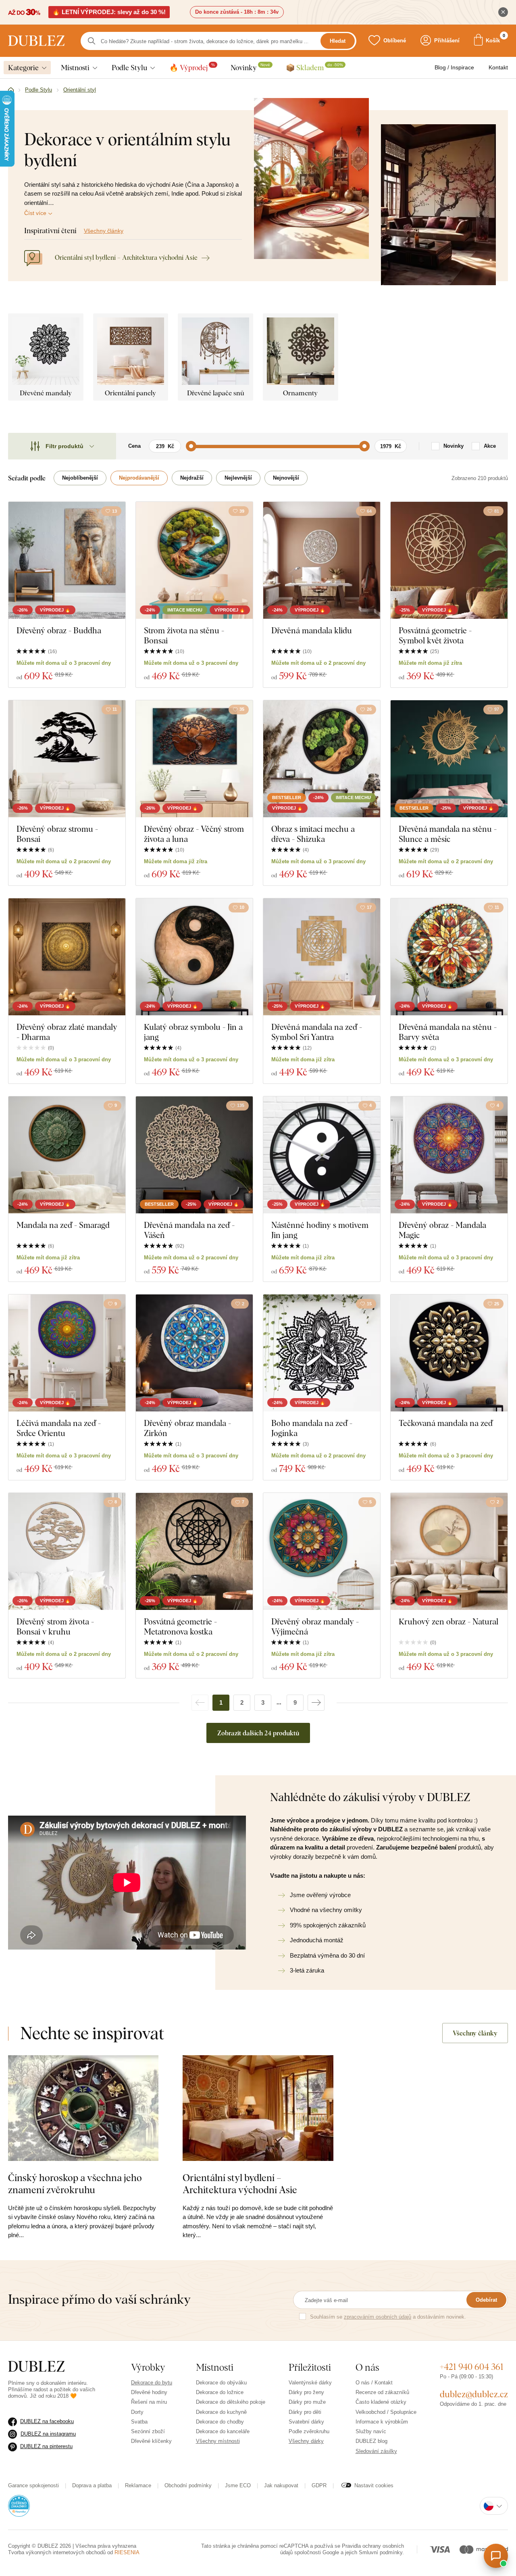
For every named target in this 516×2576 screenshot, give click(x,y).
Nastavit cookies (374, 2485)
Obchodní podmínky (188, 2485)
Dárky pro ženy (306, 2392)
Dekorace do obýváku (221, 2383)
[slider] (191, 446)
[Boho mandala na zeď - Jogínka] (322, 1353)
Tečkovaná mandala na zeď (446, 1423)
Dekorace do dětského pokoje (231, 2402)
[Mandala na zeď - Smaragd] (67, 1155)
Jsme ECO (238, 2485)
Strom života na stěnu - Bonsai (184, 635)
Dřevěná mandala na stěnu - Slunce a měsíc (448, 834)
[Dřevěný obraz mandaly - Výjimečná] (322, 1551)
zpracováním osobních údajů (378, 2317)
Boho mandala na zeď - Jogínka (312, 1428)
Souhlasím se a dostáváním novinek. (388, 2317)
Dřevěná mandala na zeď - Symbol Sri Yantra (317, 1032)
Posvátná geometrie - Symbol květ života (435, 635)
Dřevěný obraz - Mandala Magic (442, 1230)
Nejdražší (192, 478)
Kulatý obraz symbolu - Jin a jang (193, 1032)
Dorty (137, 2412)
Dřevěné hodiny (149, 2392)
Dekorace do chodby (220, 2422)
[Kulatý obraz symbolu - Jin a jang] (194, 957)
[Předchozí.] (200, 1703)
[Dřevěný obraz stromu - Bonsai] (67, 759)
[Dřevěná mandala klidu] (322, 560)
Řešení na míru (149, 2402)
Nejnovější (286, 478)
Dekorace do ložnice (220, 2392)
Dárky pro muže (307, 2402)
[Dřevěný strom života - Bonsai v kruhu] (67, 1551)
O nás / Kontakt (374, 2383)
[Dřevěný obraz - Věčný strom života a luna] (194, 759)
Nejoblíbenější (80, 478)
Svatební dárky (306, 2422)
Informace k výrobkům (382, 2422)
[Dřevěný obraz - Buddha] (67, 560)
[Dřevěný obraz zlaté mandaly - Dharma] (67, 957)
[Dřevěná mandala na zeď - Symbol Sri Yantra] (322, 957)
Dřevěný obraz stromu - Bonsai (57, 834)
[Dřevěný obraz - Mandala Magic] (449, 1155)
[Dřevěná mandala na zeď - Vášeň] (194, 1155)
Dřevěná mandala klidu (312, 630)
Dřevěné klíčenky (151, 2441)
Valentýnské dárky (310, 2383)
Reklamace (138, 2485)
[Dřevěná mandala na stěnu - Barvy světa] (449, 957)
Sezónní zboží (148, 2431)
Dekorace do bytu (152, 2383)
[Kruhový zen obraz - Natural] (449, 1551)
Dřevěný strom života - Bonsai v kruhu (55, 1626)
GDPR (319, 2485)
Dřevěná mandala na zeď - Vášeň (189, 1230)
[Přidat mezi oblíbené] (115, 908)
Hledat (338, 41)
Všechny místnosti (218, 2441)
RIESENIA (127, 2552)
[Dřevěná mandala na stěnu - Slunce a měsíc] (449, 759)
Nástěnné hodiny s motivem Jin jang (320, 1230)
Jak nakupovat (281, 2485)
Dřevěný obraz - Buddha (59, 630)
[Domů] (11, 90)
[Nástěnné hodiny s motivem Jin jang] (322, 1155)
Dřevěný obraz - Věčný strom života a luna (194, 834)
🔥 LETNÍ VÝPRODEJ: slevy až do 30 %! (109, 12)
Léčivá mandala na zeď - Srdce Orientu (59, 1428)
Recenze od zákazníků (382, 2392)
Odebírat (486, 2300)
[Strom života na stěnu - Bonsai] (194, 560)
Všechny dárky (306, 2441)
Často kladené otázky (381, 2402)
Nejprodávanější (139, 478)
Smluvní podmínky (381, 2552)
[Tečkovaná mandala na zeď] (449, 1353)
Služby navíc (371, 2431)
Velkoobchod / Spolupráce (386, 2412)
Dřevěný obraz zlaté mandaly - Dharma (67, 1032)
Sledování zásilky (376, 2451)
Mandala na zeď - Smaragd (63, 1225)
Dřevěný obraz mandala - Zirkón (187, 1428)
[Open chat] (496, 2556)
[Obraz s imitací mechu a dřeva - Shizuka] (322, 759)
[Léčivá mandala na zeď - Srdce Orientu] (67, 1353)
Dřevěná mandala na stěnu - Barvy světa (448, 1032)
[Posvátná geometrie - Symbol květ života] (449, 560)
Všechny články (104, 231)
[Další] (316, 1703)
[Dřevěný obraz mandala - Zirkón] (194, 1353)
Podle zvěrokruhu (309, 2431)
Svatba (139, 2422)
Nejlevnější (238, 478)
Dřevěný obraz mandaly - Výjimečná (315, 1626)
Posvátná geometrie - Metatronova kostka (180, 1626)
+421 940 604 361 (472, 2367)
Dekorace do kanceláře (223, 2431)
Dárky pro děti (305, 2412)
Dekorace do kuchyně (221, 2412)
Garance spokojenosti (33, 2485)
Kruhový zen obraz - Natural (448, 1621)
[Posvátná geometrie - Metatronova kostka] (194, 1551)
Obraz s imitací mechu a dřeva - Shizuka (313, 834)
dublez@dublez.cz (474, 2394)
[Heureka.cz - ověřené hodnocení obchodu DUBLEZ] (19, 2505)
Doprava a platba (92, 2485)
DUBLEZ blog (371, 2441)
